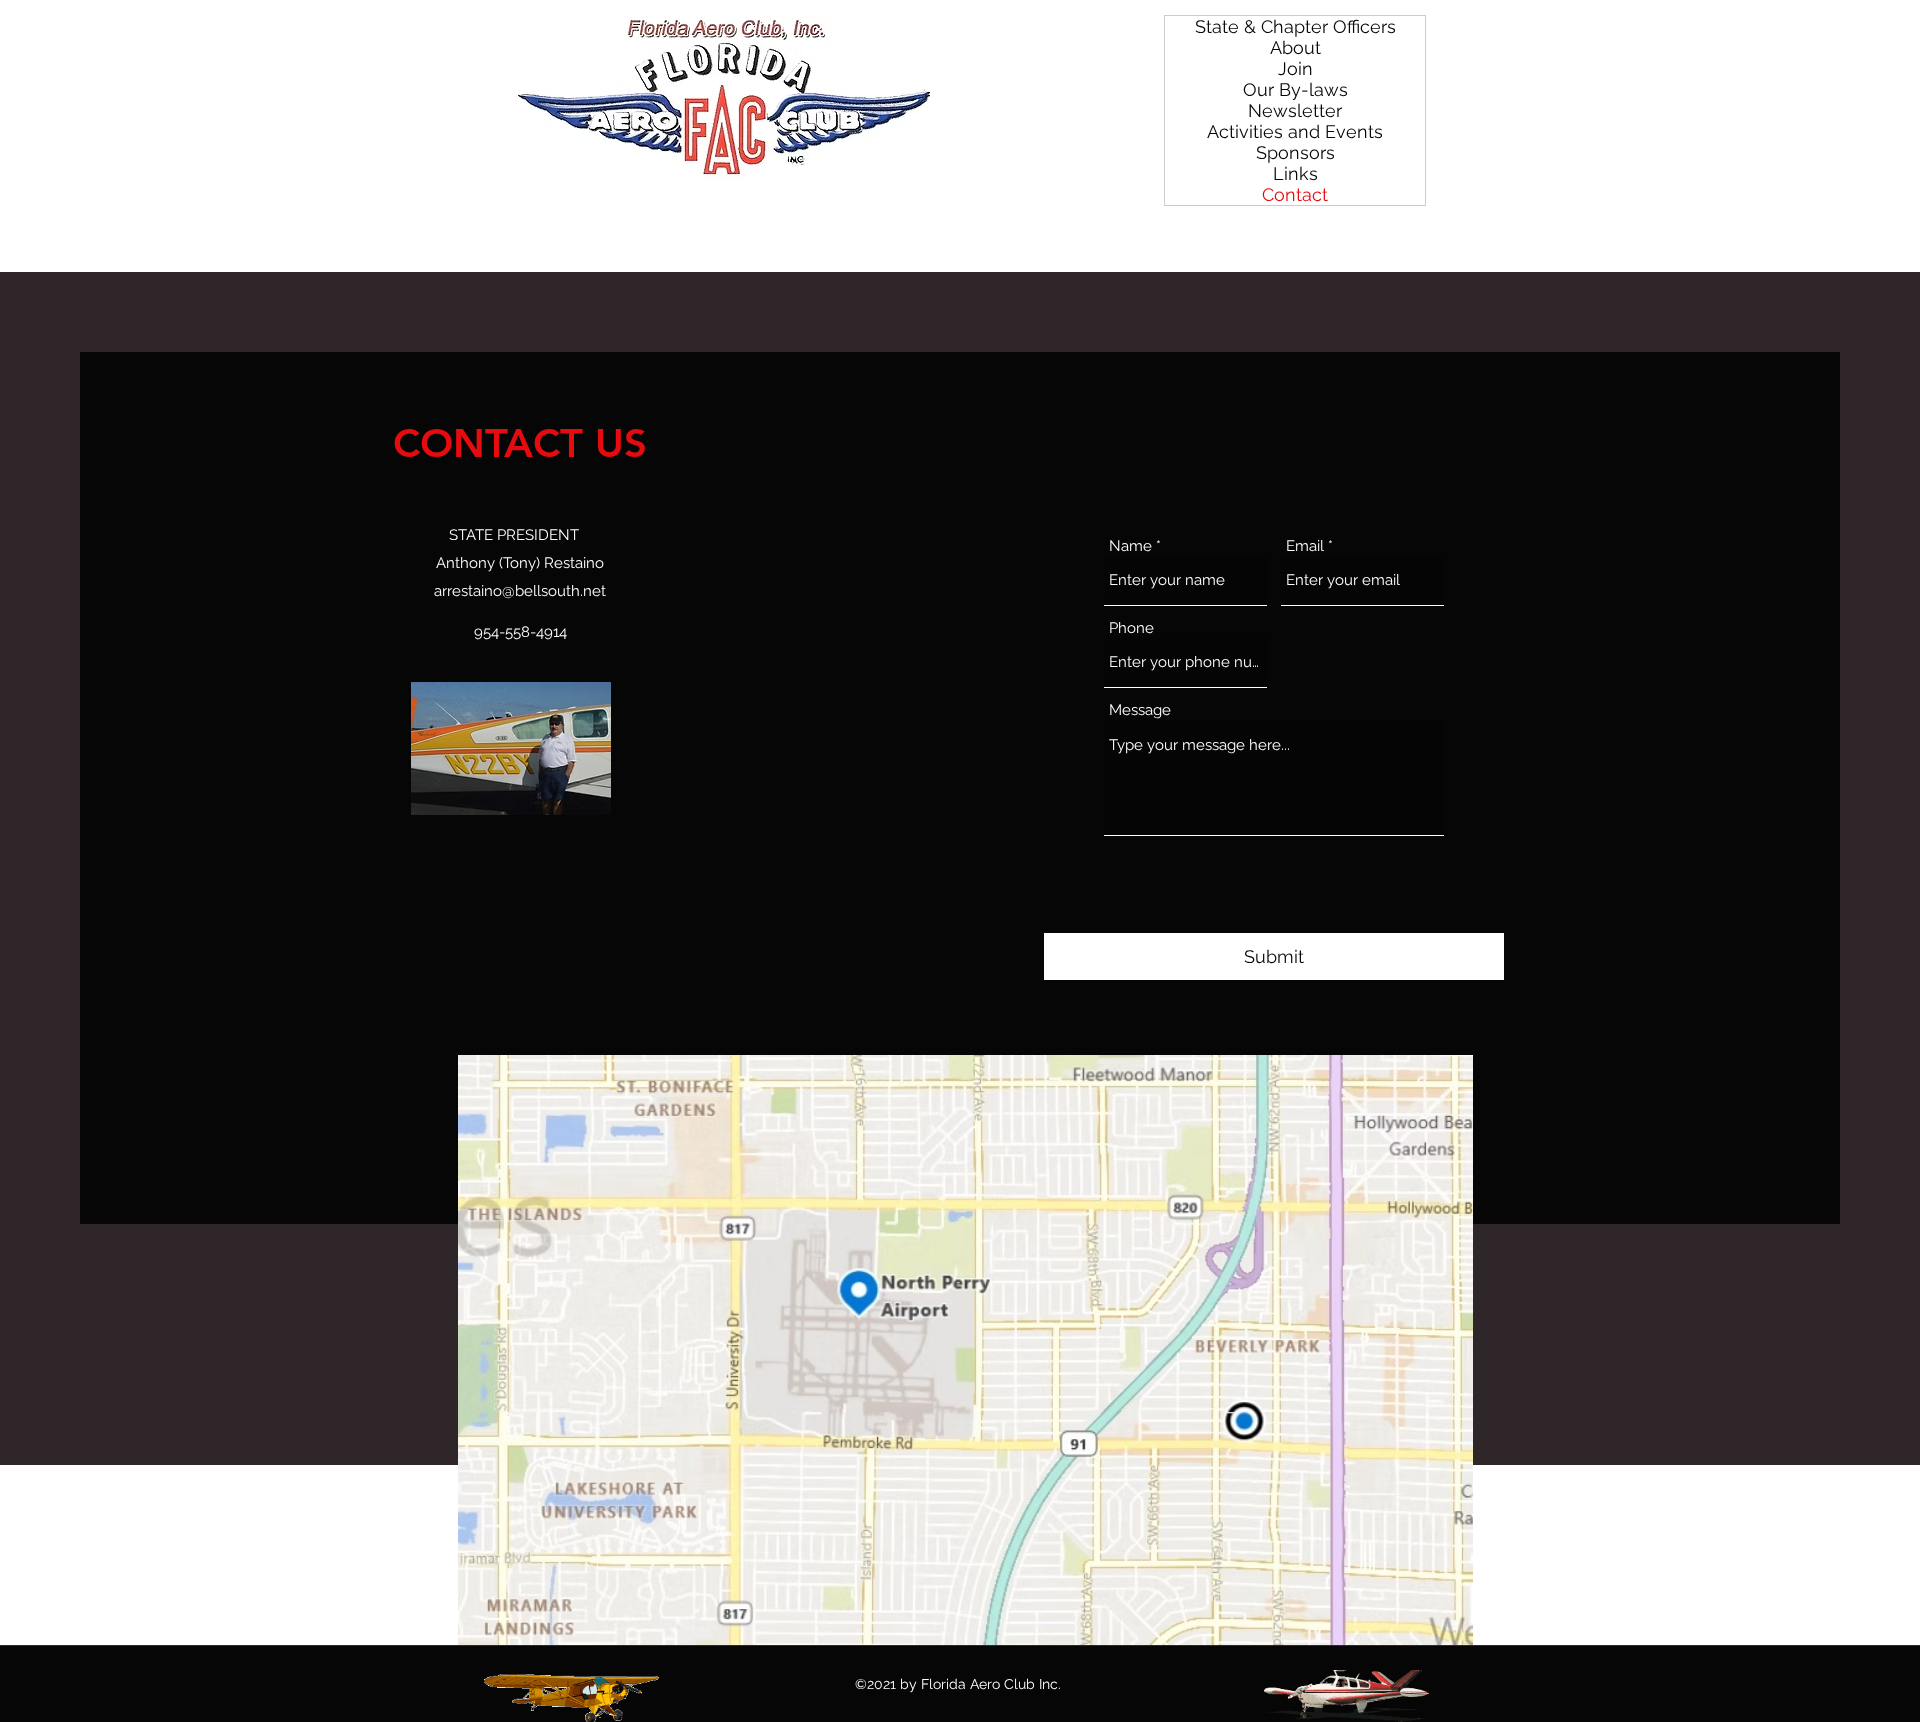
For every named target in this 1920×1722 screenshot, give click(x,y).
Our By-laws (1295, 89)
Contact (1295, 194)
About (1295, 47)
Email (1305, 546)
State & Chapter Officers (1295, 26)
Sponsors (1295, 152)
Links (1295, 173)
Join (1295, 68)
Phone (1131, 628)
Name (1130, 546)
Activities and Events (1295, 131)
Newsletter (1295, 110)
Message (1140, 710)
